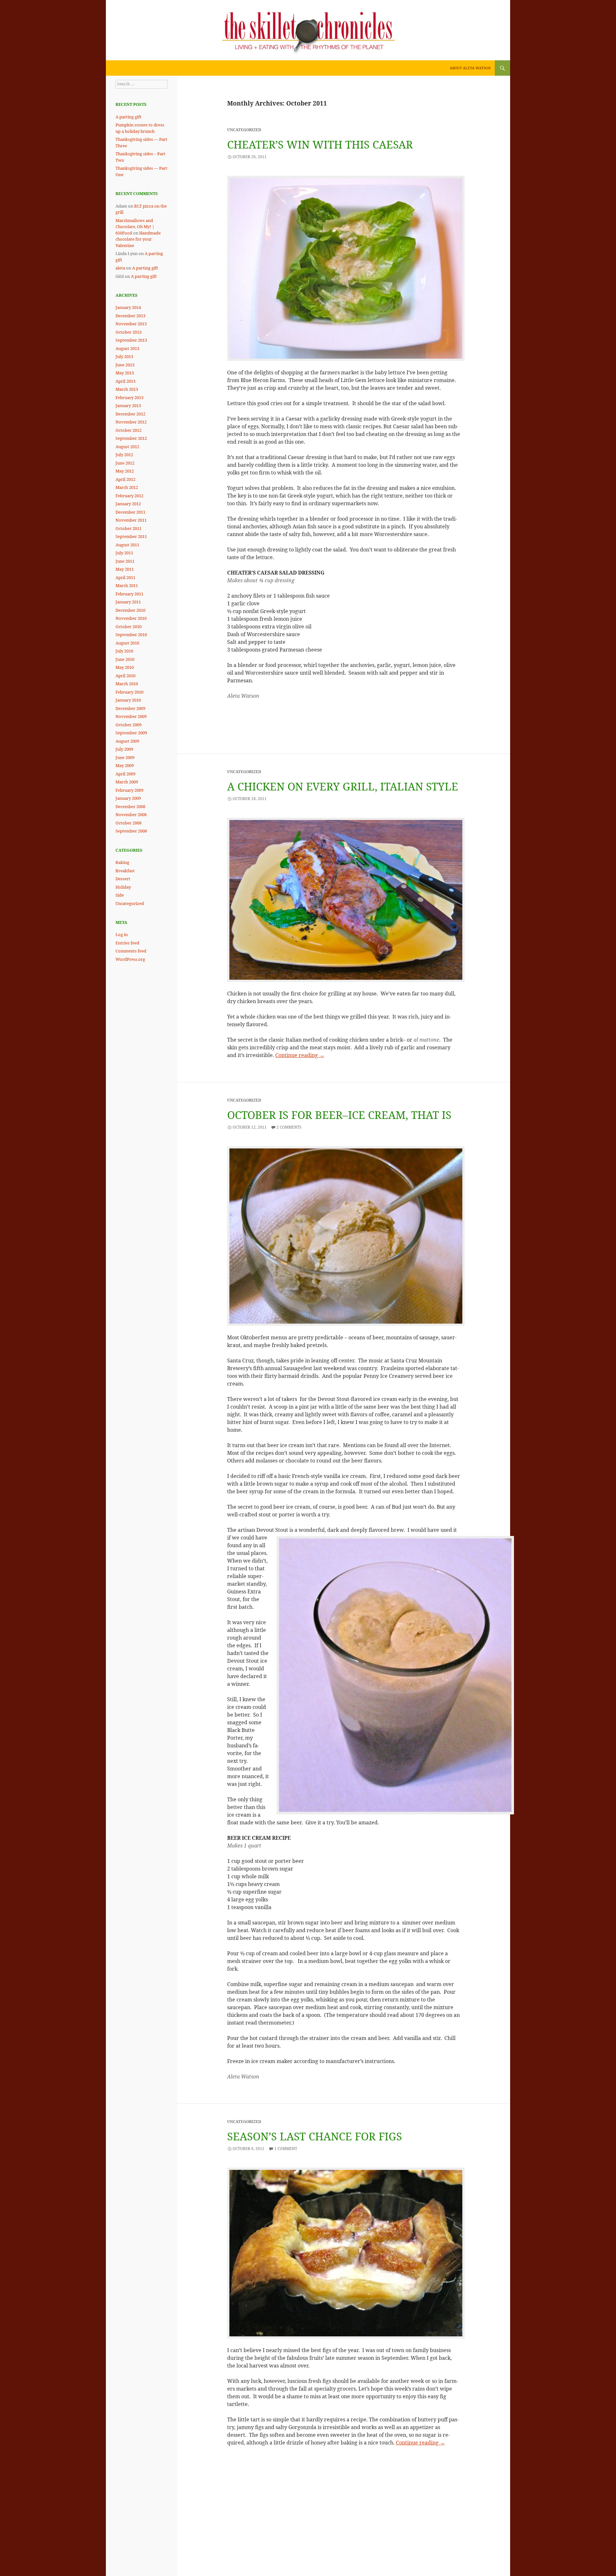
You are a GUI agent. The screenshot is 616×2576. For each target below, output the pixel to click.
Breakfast (125, 871)
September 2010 (131, 635)
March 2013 (127, 389)
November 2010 (131, 618)
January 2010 (128, 700)
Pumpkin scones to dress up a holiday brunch (140, 128)
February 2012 (129, 496)
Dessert (123, 879)
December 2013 (130, 316)
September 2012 (131, 438)
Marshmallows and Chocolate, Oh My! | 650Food (135, 227)
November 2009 (131, 716)
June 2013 (125, 365)
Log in (122, 934)
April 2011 (125, 577)
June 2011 (125, 561)
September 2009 (131, 733)
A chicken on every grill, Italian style (343, 786)
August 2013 (127, 348)
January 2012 (128, 504)
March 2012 (127, 487)
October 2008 (128, 823)
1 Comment (286, 2149)
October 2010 (128, 627)
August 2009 (127, 741)
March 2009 (127, 782)
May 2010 (125, 667)
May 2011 (125, 569)
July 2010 (124, 651)
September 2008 (131, 831)
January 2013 (128, 405)
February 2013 (129, 397)
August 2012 (127, 447)
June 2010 (125, 659)
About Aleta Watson (470, 68)
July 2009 (124, 749)
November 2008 (131, 815)
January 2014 (128, 307)
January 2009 (128, 798)
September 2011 (131, 536)
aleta (120, 268)
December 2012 (130, 414)
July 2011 (124, 553)
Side (120, 895)
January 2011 (128, 602)
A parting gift (128, 117)
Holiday (123, 887)
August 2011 (127, 545)
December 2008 (130, 806)
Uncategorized (130, 903)
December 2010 (130, 610)
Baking (122, 862)
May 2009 (125, 765)
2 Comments (289, 1127)
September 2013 (131, 340)
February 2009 (129, 790)
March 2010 (127, 684)
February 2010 (129, 692)
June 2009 (125, 757)
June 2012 (125, 463)
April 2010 (125, 676)
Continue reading (300, 1055)
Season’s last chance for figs (315, 2136)
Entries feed (127, 943)
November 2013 (131, 324)
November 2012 (131, 422)
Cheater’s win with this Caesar (320, 145)
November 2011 (131, 520)
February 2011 (129, 594)
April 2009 (125, 774)
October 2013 (128, 332)
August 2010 (127, 643)
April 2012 (125, 479)
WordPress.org (130, 959)
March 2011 (127, 585)
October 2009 (128, 725)
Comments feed (131, 951)
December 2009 (130, 708)
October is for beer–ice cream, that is (339, 1115)
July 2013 (124, 356)
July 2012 (124, 455)
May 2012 (125, 471)
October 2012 (128, 430)
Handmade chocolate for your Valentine (138, 239)
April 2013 (125, 381)
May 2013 (125, 373)
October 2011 (128, 528)
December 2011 (130, 512)
